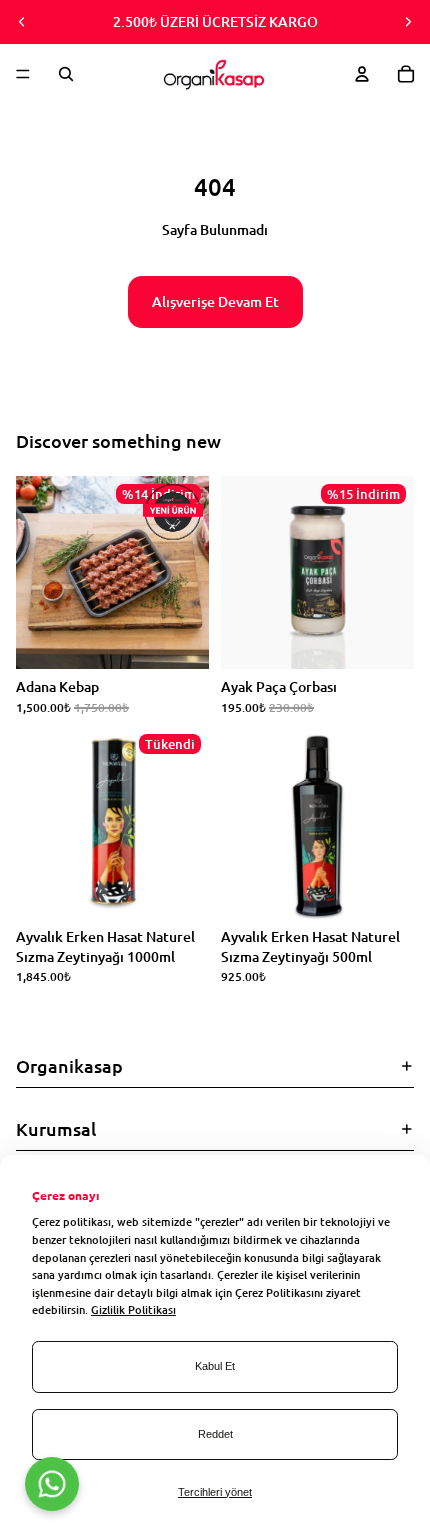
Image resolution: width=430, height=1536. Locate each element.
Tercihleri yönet (215, 1492)
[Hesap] (362, 74)
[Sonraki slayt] (408, 22)
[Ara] (66, 74)
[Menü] (23, 74)
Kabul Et (215, 1366)
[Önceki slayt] (22, 22)
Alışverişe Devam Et (215, 301)
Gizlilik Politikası (133, 1309)
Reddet (215, 1434)
